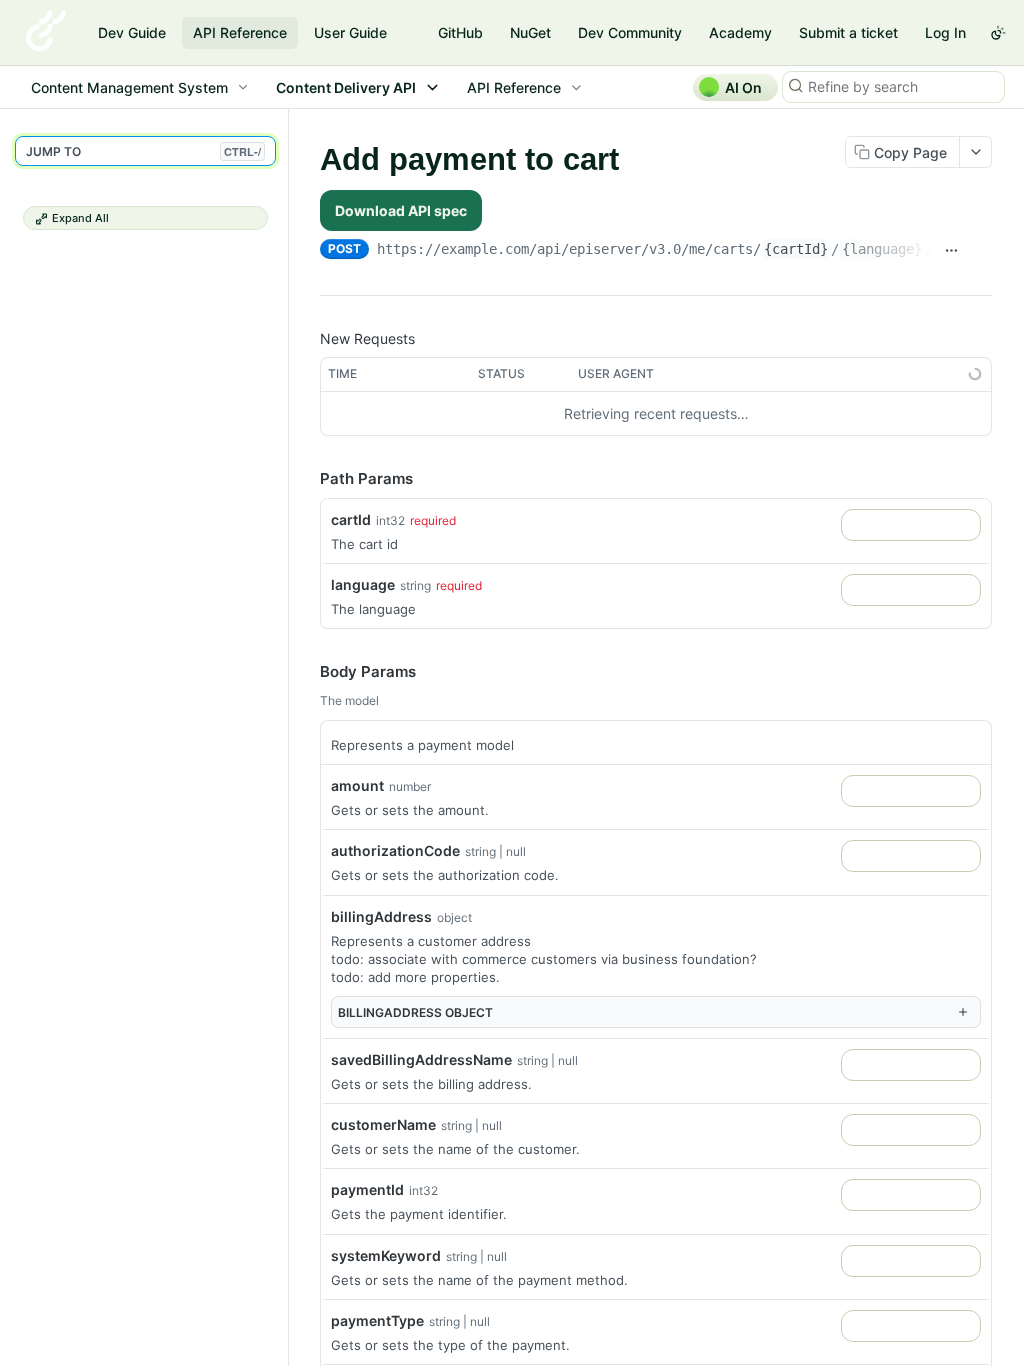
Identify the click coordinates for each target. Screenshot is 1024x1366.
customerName (383, 1124)
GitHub (460, 32)
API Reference (240, 32)
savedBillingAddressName (421, 1059)
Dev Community (630, 32)
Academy (740, 32)
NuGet (530, 32)
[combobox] (911, 525)
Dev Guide (132, 32)
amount (357, 785)
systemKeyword (386, 1255)
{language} (882, 249)
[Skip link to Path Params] (306, 479)
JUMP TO (143, 151)
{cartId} (796, 249)
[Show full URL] (952, 251)
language (363, 584)
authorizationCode (395, 850)
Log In (945, 32)
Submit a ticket (848, 32)
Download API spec (401, 210)
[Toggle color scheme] (998, 33)
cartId (351, 519)
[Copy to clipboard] (981, 251)
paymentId (367, 1189)
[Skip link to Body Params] (306, 673)
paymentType (377, 1320)
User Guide (350, 32)
